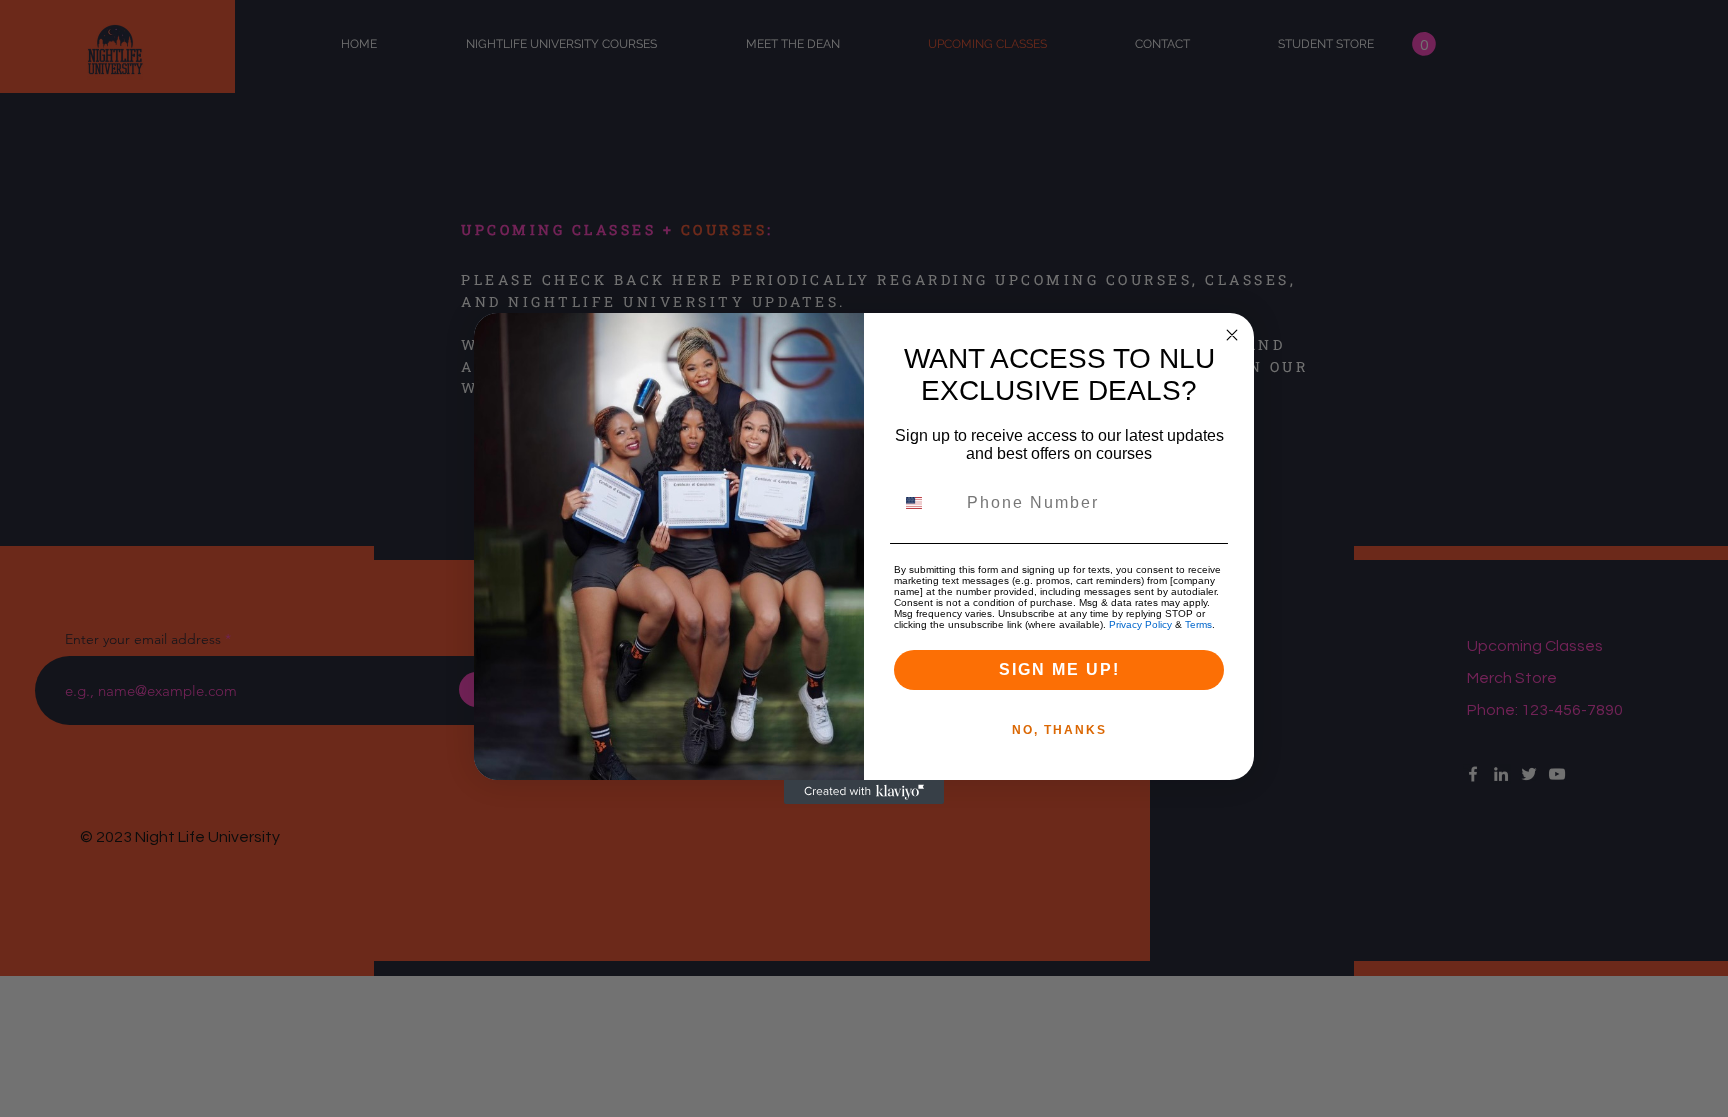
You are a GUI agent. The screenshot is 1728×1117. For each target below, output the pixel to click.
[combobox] (926, 503)
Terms (1198, 624)
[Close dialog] (1232, 335)
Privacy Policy (1140, 624)
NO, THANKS (1059, 730)
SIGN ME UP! (1059, 669)
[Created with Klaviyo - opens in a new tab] (864, 792)
